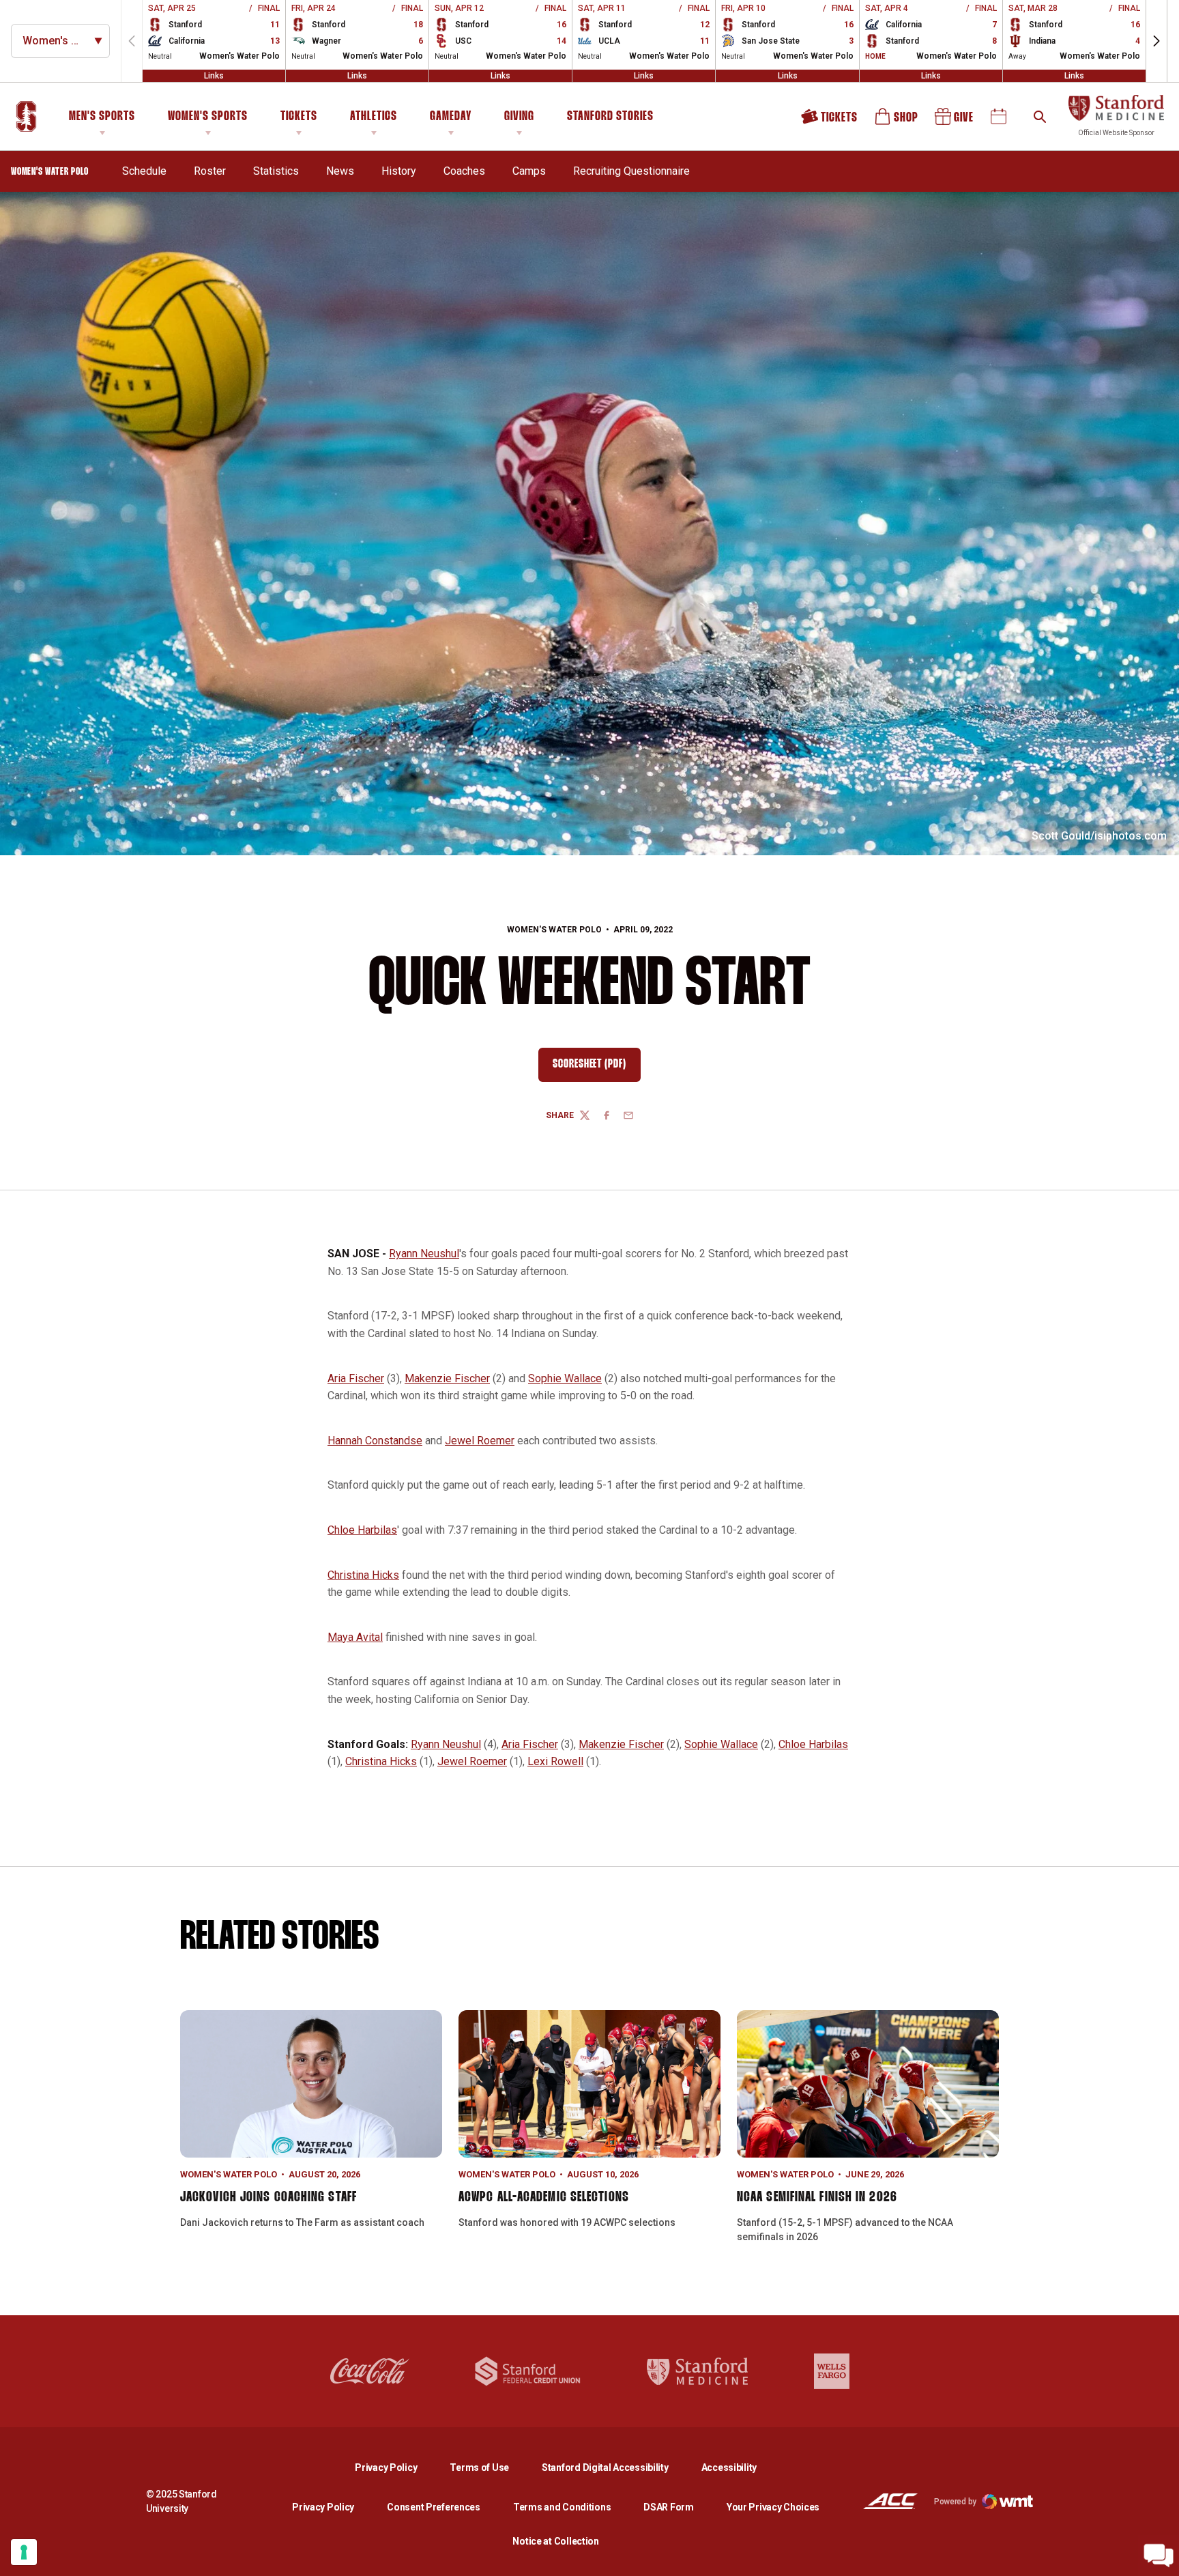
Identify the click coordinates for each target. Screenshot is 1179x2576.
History (399, 171)
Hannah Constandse (375, 1441)
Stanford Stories (610, 119)
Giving (519, 117)
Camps (529, 171)
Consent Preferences (434, 2507)
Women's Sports (208, 117)
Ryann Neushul (424, 1254)
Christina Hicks (363, 1575)
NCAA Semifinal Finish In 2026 (817, 2197)
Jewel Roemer (480, 1441)
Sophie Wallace (565, 1378)
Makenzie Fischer (447, 1378)
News (340, 171)
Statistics (276, 171)
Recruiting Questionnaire (631, 171)
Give (955, 121)
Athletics (374, 117)
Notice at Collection (555, 2541)
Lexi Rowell (555, 1761)
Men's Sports (102, 117)
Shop (897, 121)
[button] (1156, 41)
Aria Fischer (356, 1378)
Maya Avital (355, 1637)
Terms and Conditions (562, 2507)
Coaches (464, 171)
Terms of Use (479, 2467)
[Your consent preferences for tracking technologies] (24, 2552)
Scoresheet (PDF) (597, 1068)
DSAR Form (668, 2507)
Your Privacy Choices (773, 2507)
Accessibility (729, 2467)
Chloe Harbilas (362, 1530)
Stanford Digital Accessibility (616, 2467)
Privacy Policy (397, 2467)
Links (214, 76)
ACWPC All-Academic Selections (544, 2197)
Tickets (299, 117)
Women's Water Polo (554, 930)
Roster (210, 171)
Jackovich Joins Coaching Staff (268, 2197)
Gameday (451, 117)
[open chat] (1159, 2556)
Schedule (144, 171)
